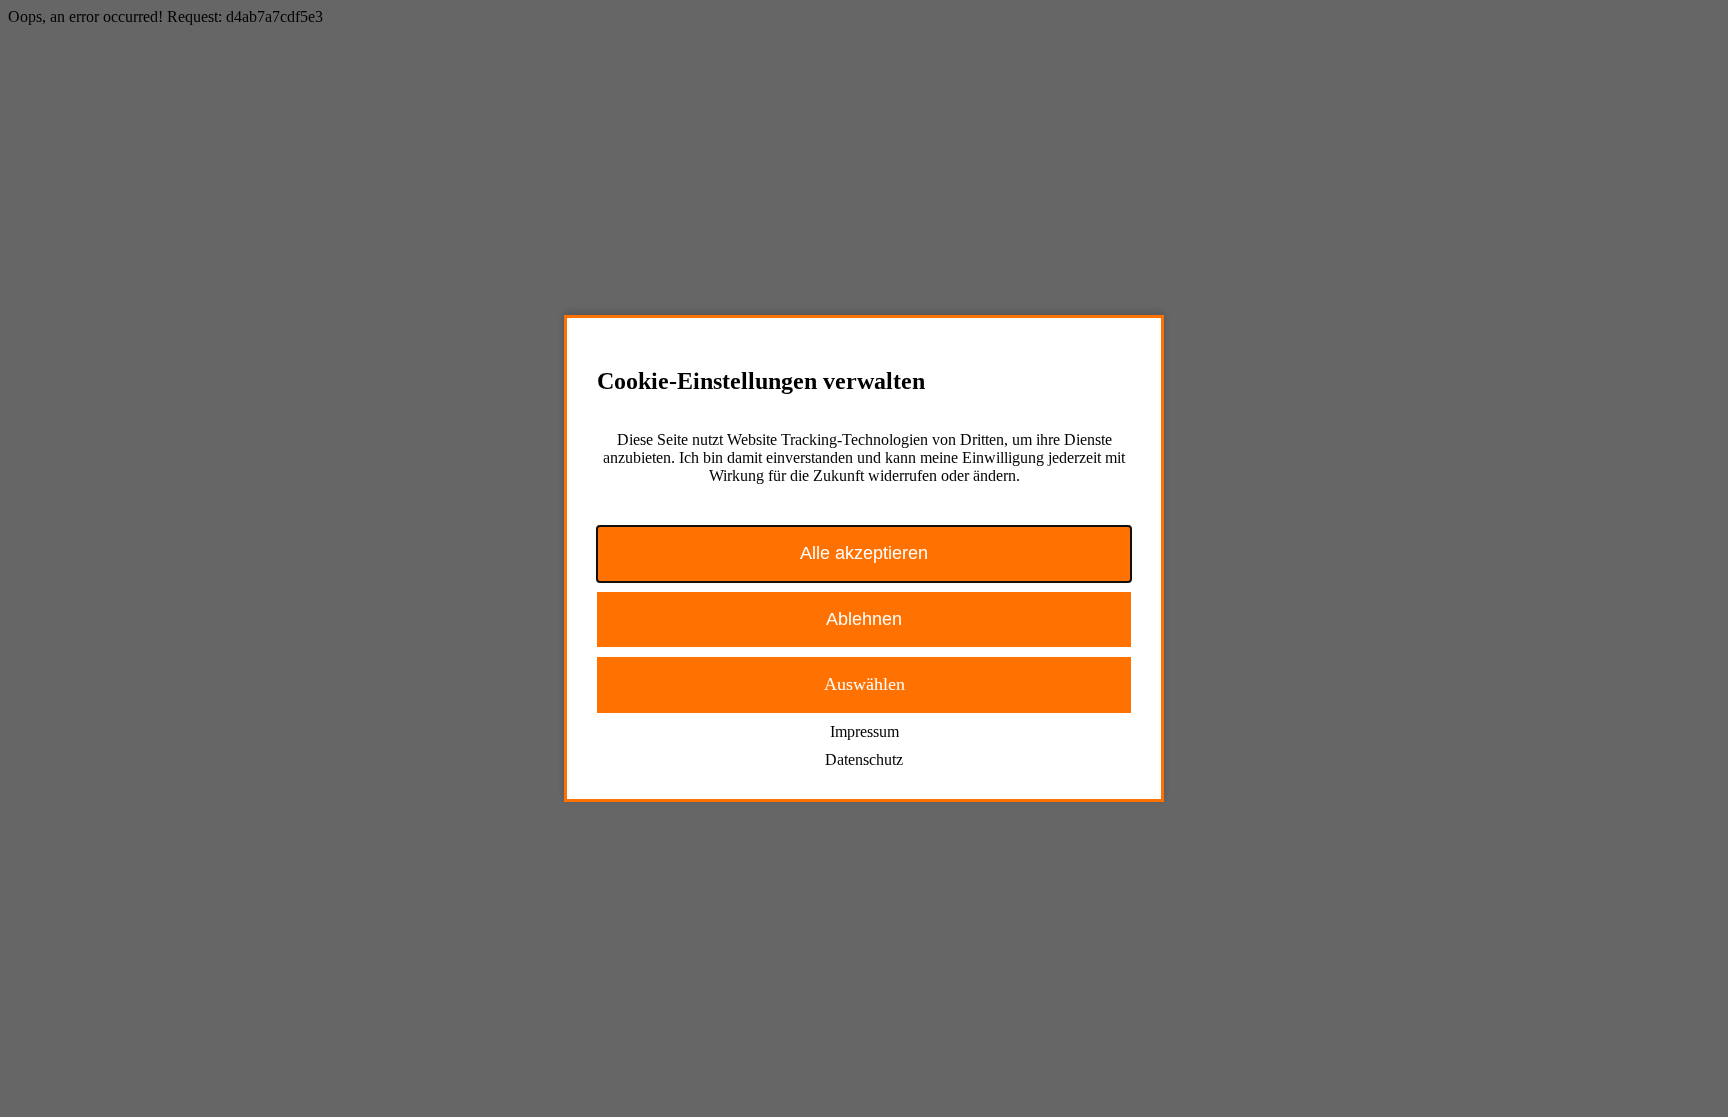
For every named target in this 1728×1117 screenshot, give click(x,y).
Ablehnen (864, 619)
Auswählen (864, 684)
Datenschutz (864, 759)
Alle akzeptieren (864, 553)
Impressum (864, 731)
